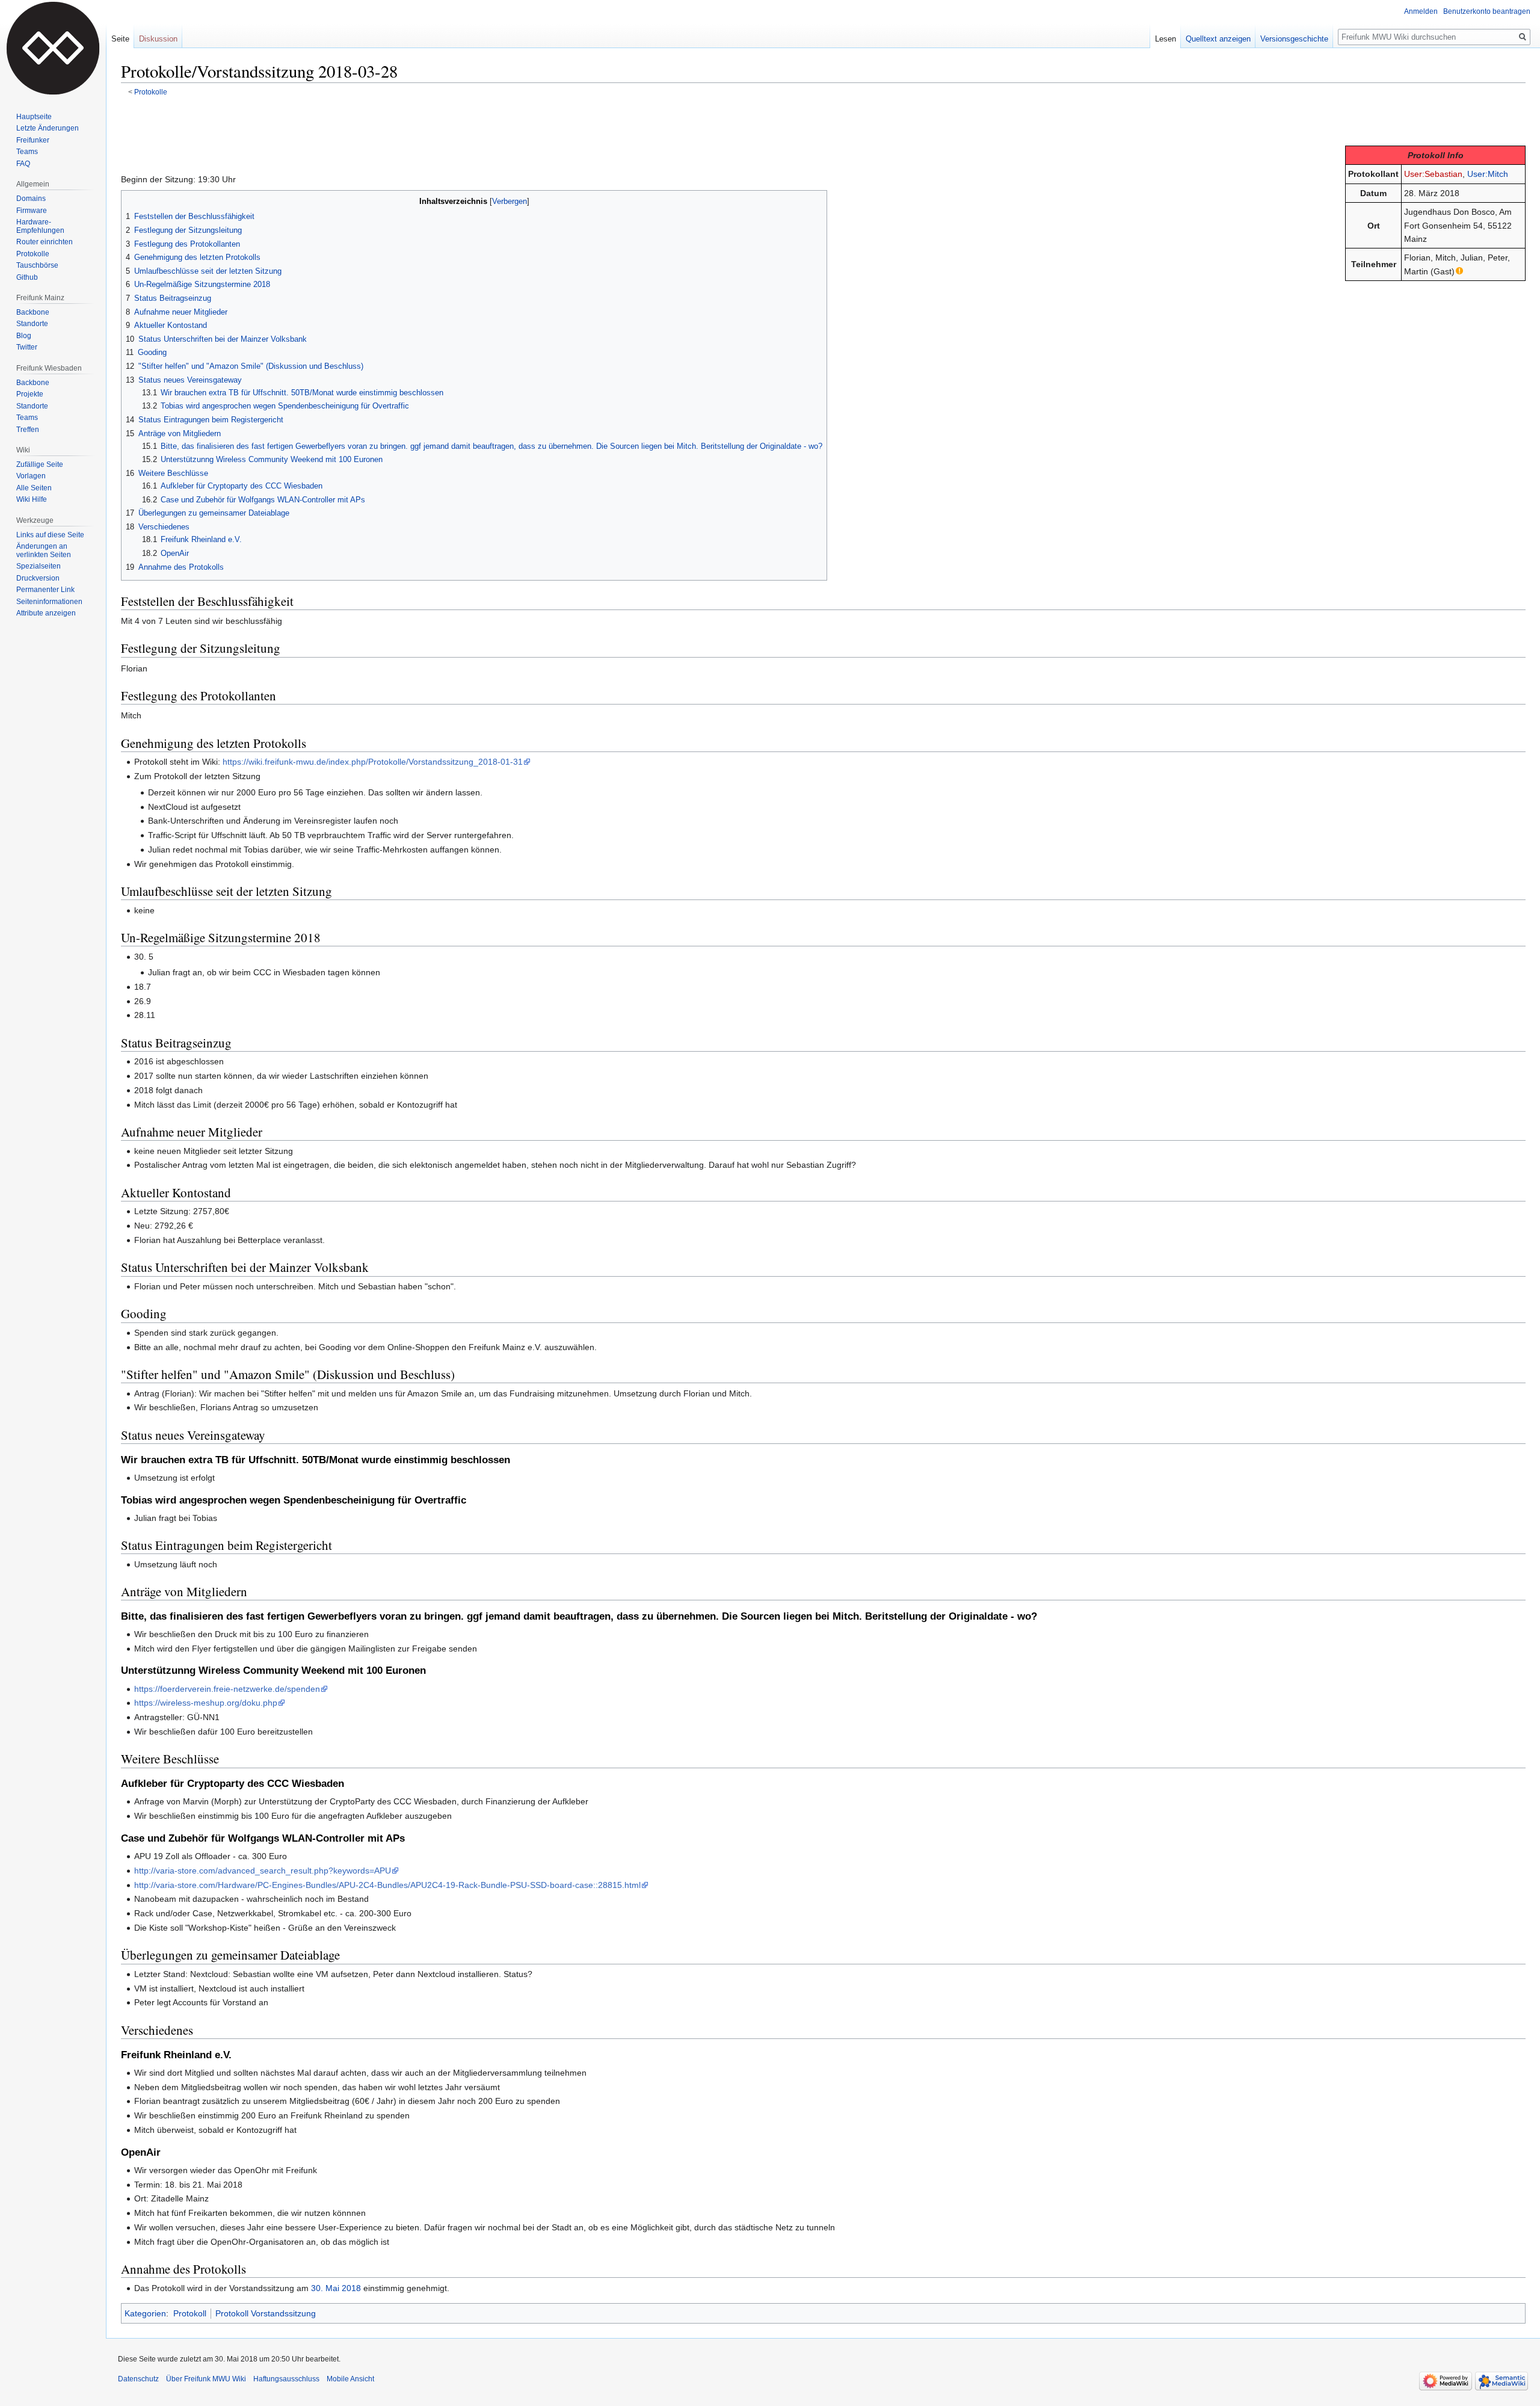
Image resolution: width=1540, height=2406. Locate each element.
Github (27, 277)
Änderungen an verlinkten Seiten (44, 551)
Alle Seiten (34, 488)
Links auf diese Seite (50, 535)
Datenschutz (138, 2379)
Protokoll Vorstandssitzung (266, 2313)
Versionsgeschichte (1294, 39)
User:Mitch (1488, 174)
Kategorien (145, 2313)
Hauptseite (34, 117)
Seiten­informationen (49, 602)
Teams (27, 152)
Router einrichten (45, 242)
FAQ (23, 164)
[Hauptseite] (53, 48)
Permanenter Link (45, 590)
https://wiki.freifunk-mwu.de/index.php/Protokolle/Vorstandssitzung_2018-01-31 (373, 762)
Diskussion (158, 39)
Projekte (30, 394)
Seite (120, 39)
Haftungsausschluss (286, 2379)
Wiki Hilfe (32, 499)
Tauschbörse (37, 265)
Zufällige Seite (40, 464)
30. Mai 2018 (336, 2288)
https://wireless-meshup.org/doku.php (206, 1703)
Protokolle (151, 92)
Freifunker (33, 140)
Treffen (28, 430)
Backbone (33, 312)
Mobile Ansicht (350, 2379)
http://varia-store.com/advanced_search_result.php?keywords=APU (263, 1871)
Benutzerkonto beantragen (1487, 11)
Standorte (32, 324)
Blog (24, 336)
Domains (31, 199)
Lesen (1166, 39)
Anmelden (1421, 11)
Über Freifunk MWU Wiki (206, 2379)
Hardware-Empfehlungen (40, 226)
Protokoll (190, 2313)
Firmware (32, 211)
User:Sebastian (1433, 174)
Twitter (27, 347)
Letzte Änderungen (48, 128)
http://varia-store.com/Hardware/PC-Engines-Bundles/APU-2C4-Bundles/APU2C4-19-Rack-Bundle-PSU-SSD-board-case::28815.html (387, 1885)
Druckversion (38, 578)
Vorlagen (31, 476)
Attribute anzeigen (46, 613)
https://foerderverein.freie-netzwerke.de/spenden (227, 1689)
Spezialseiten (38, 566)
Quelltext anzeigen (1218, 39)
